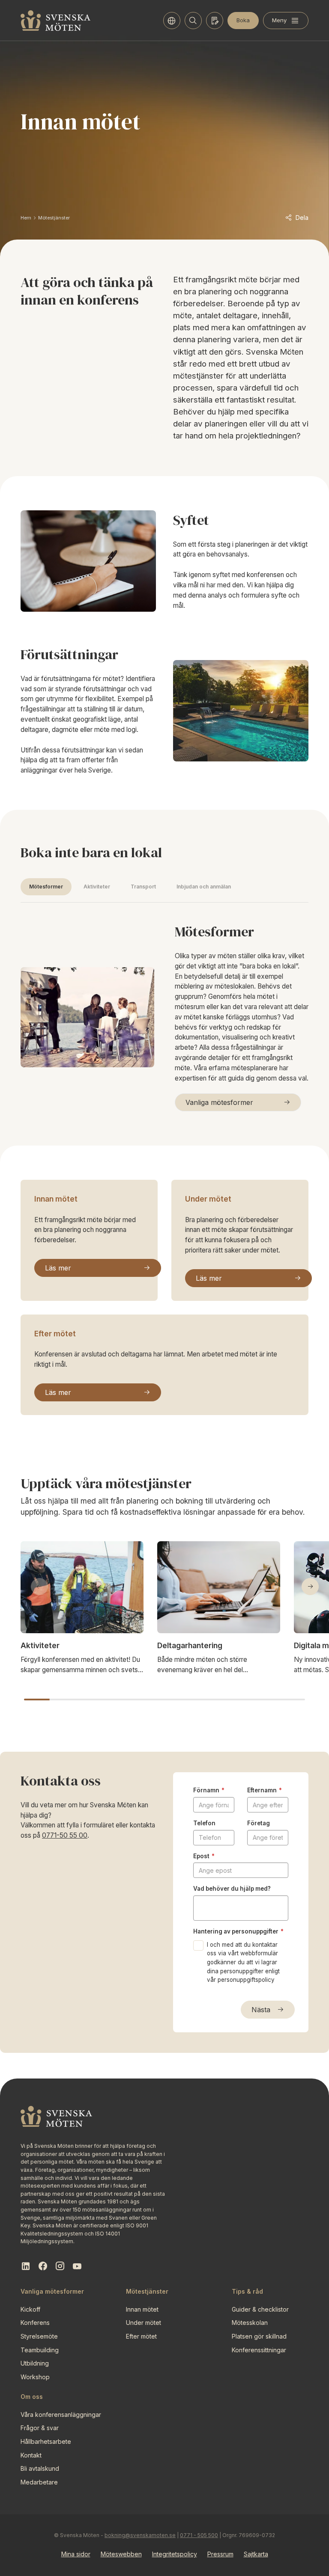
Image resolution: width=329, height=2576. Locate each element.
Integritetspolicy (175, 2554)
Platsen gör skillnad (259, 2336)
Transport (143, 887)
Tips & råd (247, 2291)
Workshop (35, 2377)
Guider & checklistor (260, 2309)
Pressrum (220, 2554)
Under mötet (208, 1199)
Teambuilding (40, 2350)
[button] (310, 1587)
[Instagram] (60, 2266)
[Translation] (172, 21)
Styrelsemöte (39, 2336)
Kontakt (31, 2455)
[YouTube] (77, 2266)
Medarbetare (39, 2482)
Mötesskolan (250, 2323)
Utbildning (35, 2363)
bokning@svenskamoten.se (140, 2535)
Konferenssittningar (259, 2350)
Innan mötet (56, 1199)
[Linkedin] (26, 2266)
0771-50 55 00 (65, 1835)
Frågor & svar (40, 2428)
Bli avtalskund (40, 2468)
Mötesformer (46, 887)
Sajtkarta (256, 2554)
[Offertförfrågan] (215, 21)
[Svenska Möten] (56, 21)
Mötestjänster (54, 218)
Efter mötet (55, 1334)
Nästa (261, 2010)
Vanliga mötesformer (219, 1102)
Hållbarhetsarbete (46, 2441)
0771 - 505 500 (199, 2535)
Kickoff (30, 2309)
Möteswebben (121, 2554)
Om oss (32, 2397)
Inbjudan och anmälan (204, 887)
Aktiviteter (97, 887)
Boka (243, 20)
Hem (26, 218)
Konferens (35, 2323)
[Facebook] (43, 2266)
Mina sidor (76, 2554)
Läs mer (58, 1268)
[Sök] (193, 21)
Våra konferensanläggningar (61, 2415)
